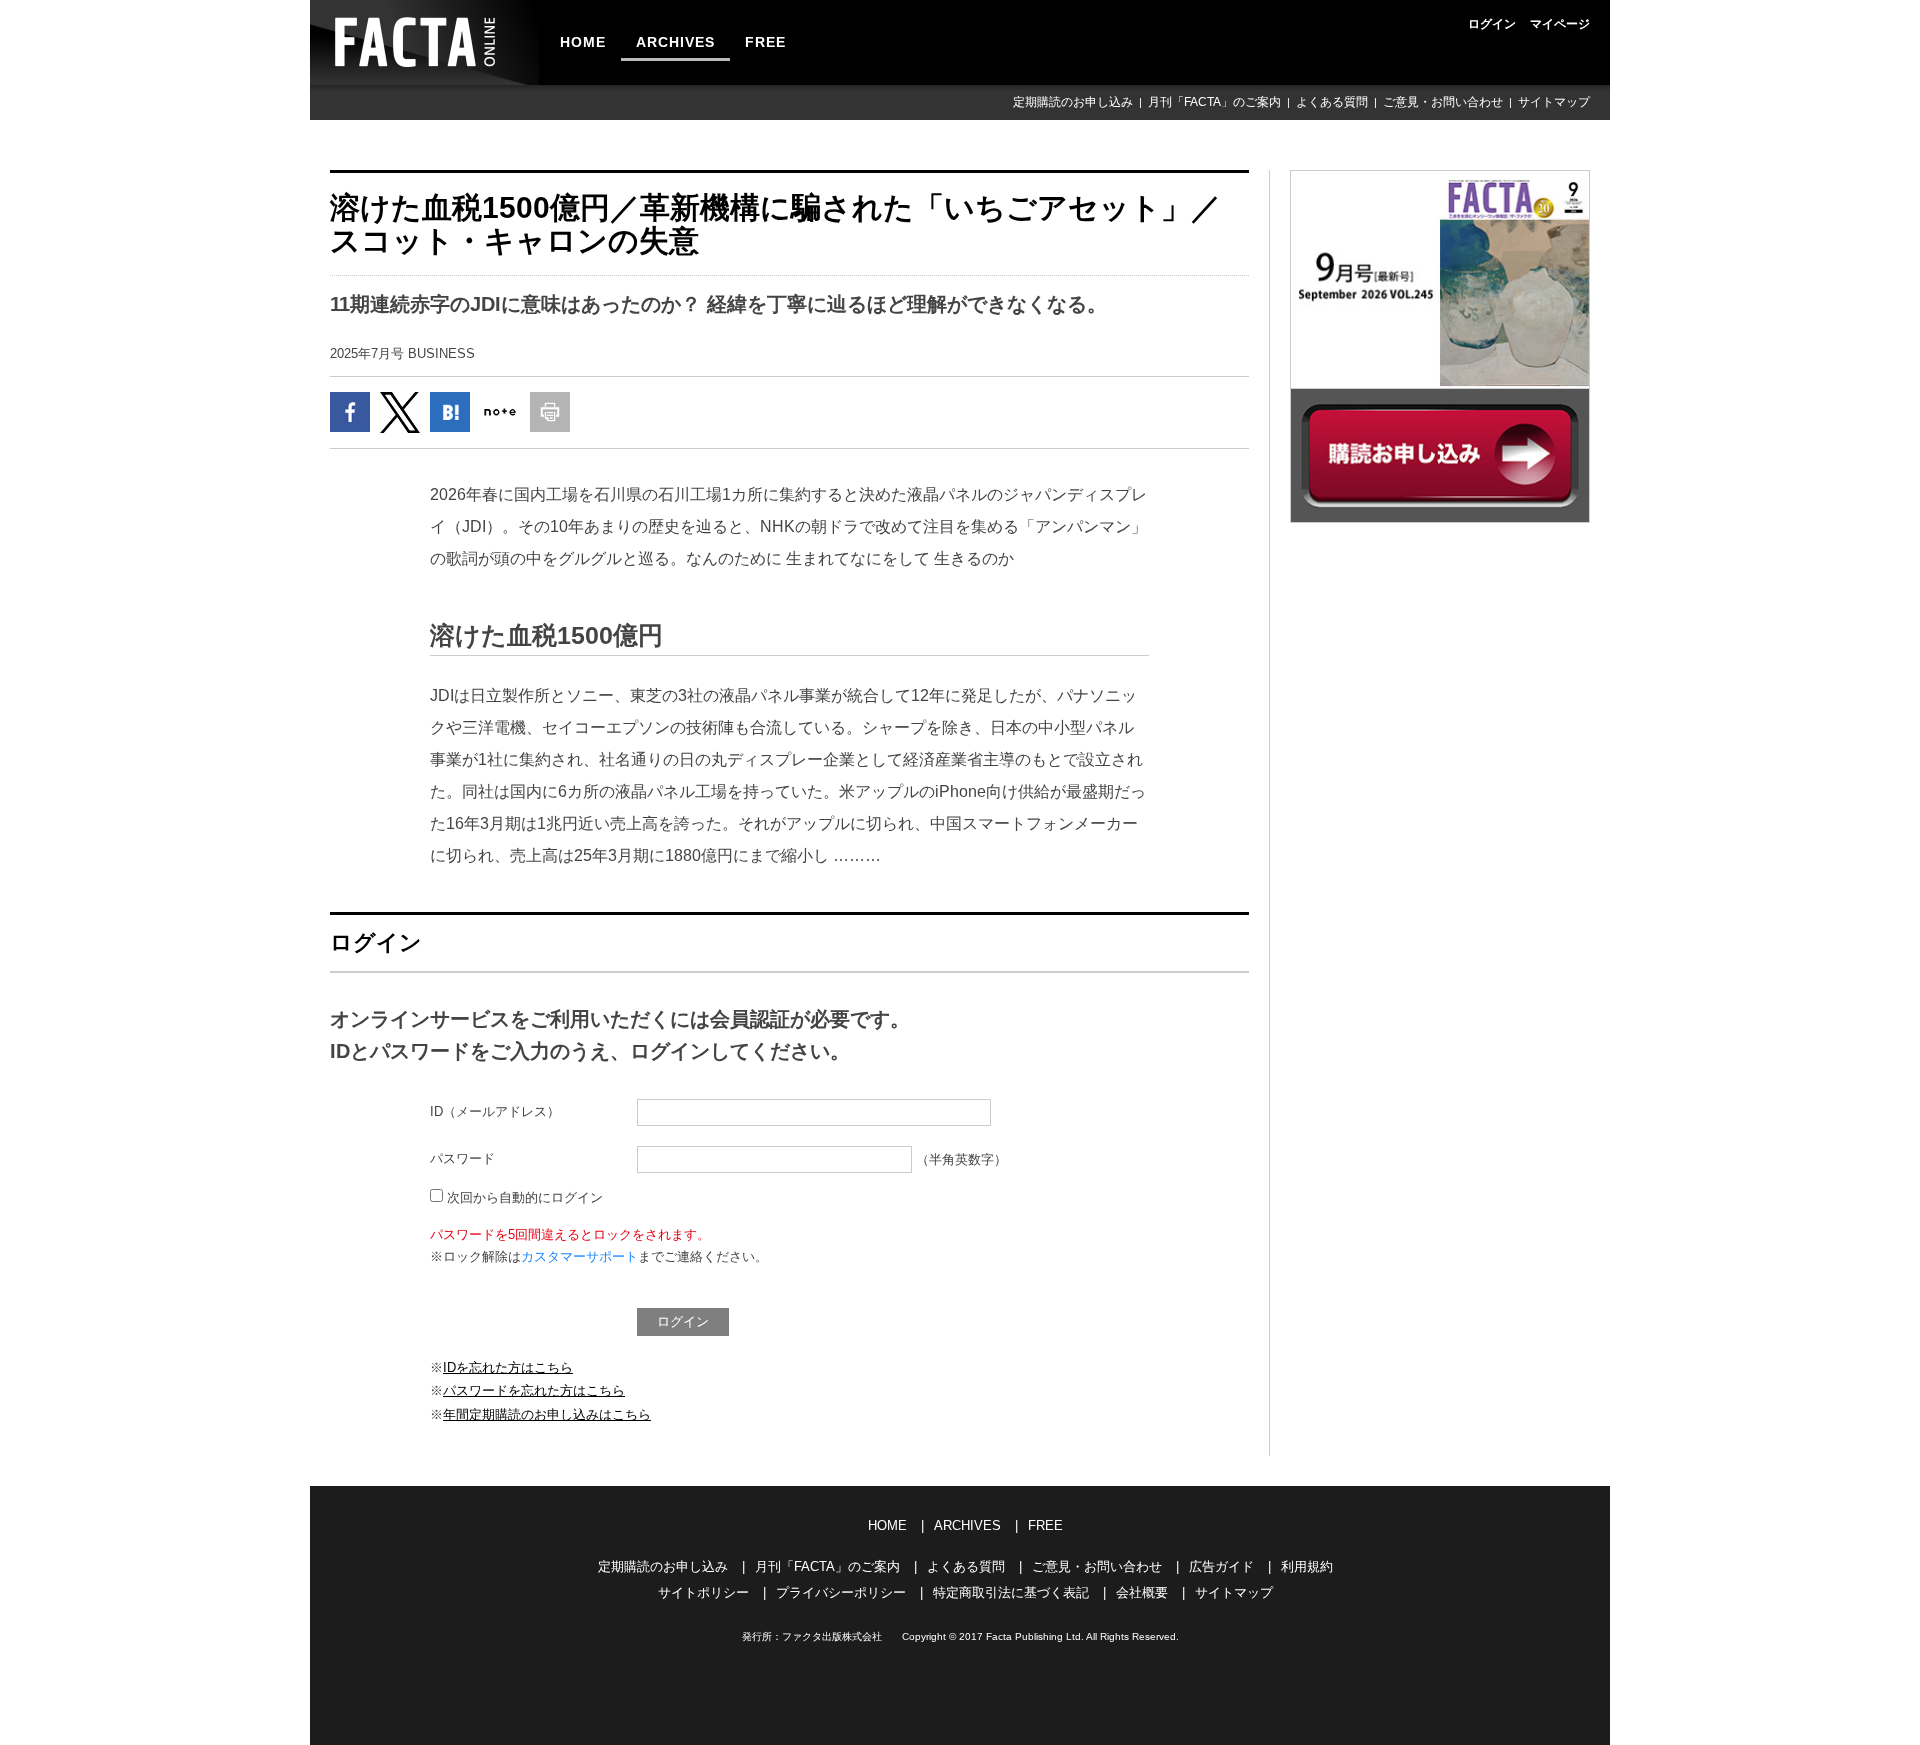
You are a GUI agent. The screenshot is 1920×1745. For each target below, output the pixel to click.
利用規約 (1307, 1566)
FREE (765, 42)
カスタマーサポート (579, 1256)
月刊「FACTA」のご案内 (1214, 102)
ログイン (1492, 24)
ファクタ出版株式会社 (832, 1636)
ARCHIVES (675, 42)
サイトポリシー (703, 1592)
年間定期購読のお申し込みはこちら (547, 1414)
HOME (583, 42)
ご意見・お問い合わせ (1443, 102)
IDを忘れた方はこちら (508, 1367)
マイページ (1560, 24)
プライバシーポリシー (841, 1592)
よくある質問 (1332, 102)
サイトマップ (1554, 102)
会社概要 (1142, 1592)
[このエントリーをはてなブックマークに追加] (450, 412)
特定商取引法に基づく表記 (1011, 1592)
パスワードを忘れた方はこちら (534, 1390)
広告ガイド (1221, 1566)
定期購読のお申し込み (1073, 102)
